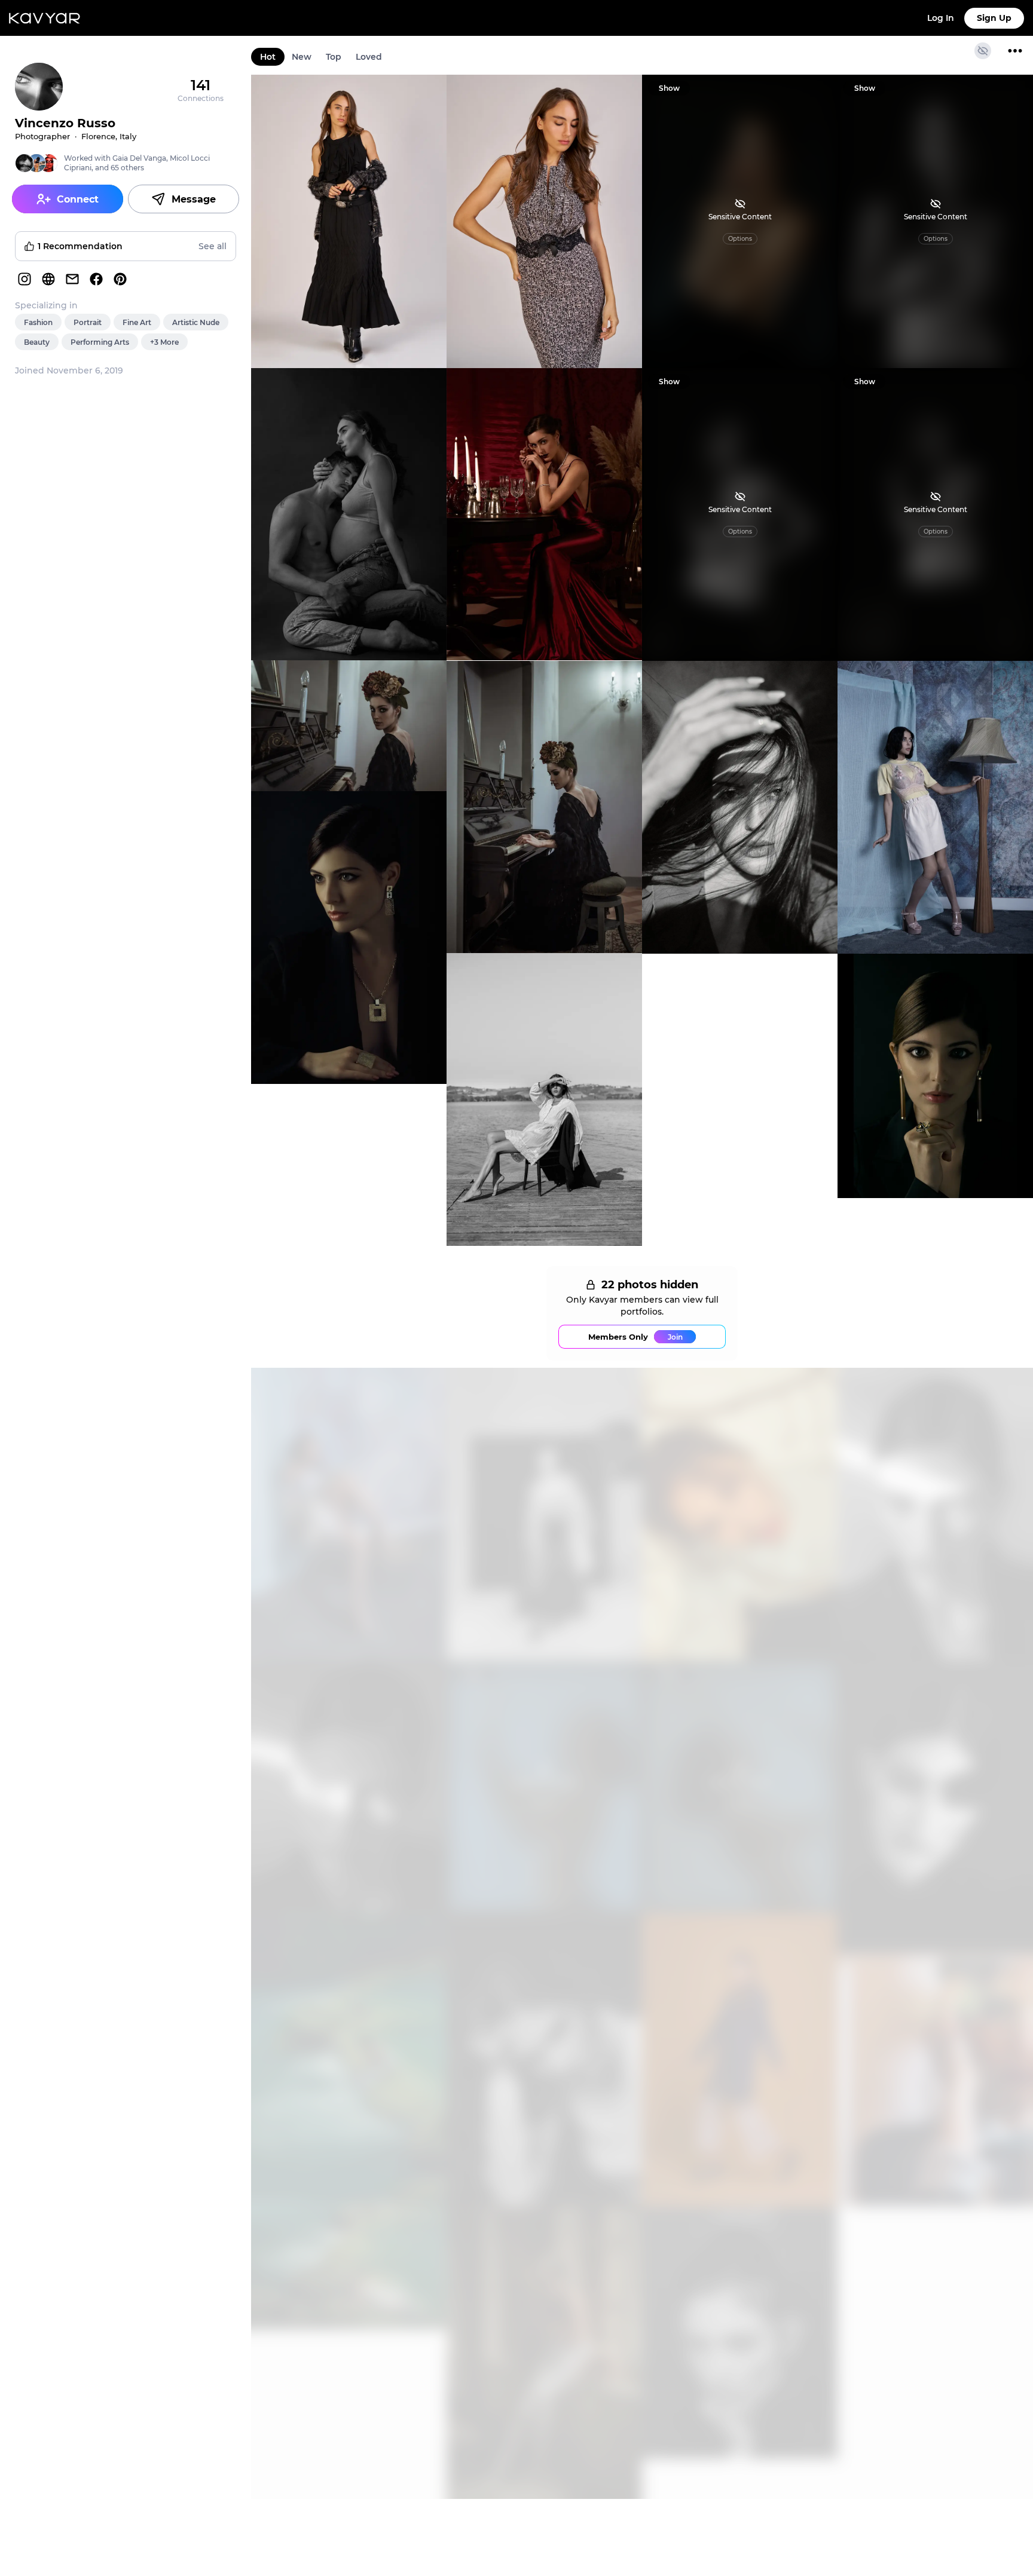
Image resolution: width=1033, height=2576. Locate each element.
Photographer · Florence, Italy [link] (76, 136)
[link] (349, 221)
